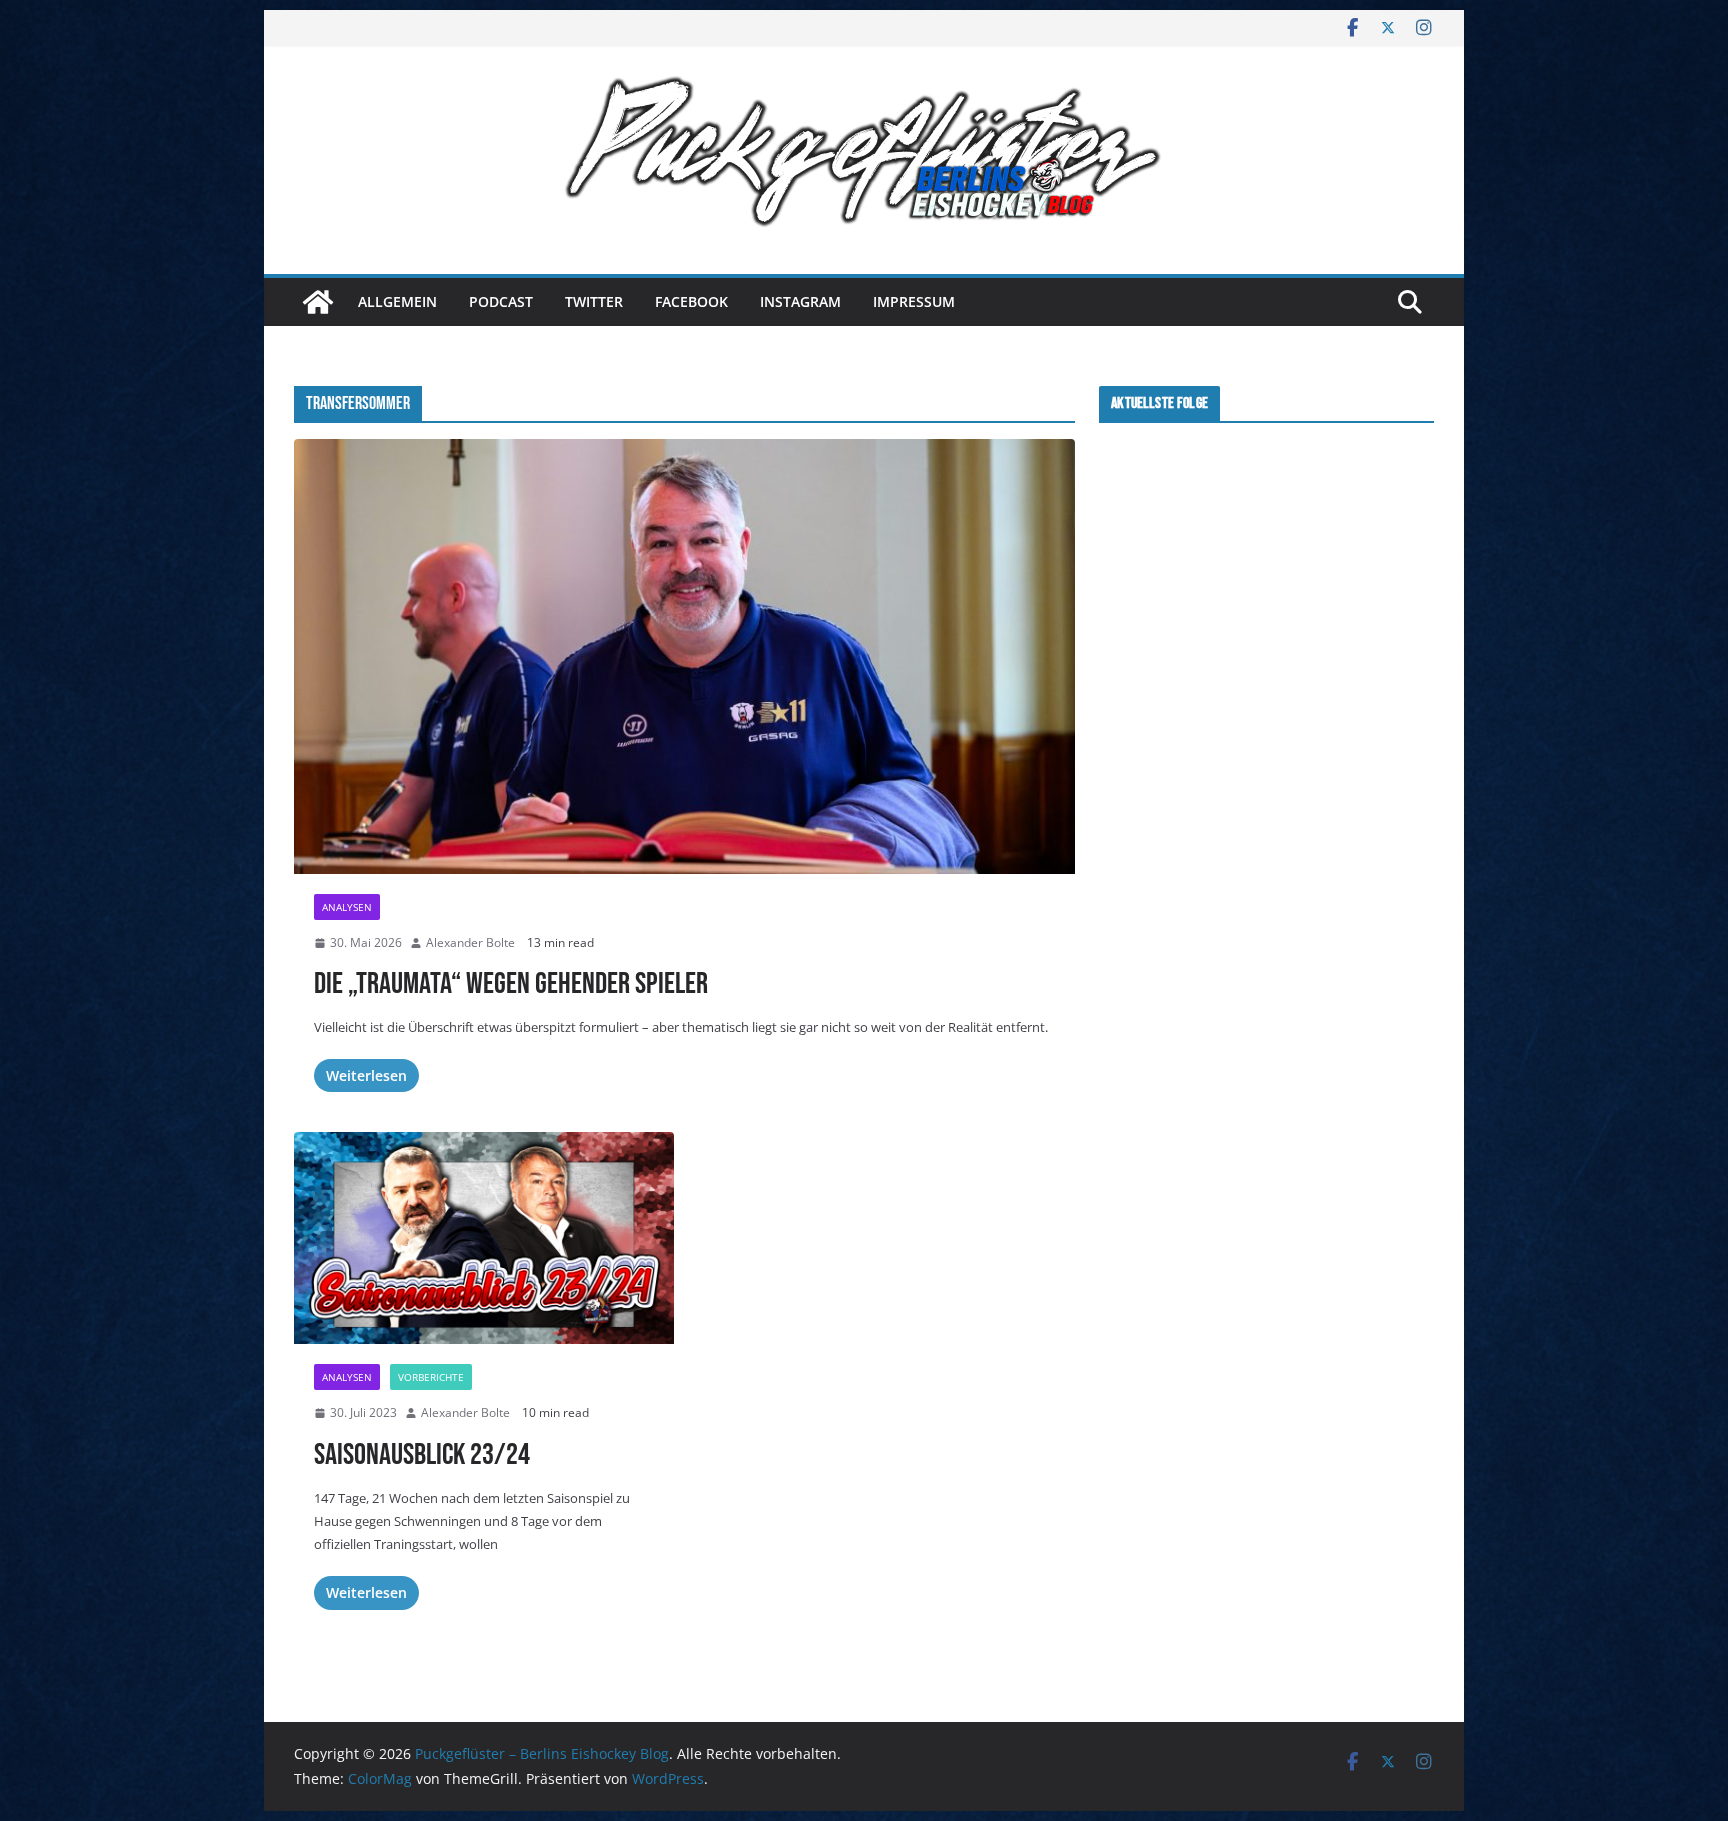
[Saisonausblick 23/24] (484, 1238)
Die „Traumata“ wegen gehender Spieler (511, 984)
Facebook (691, 301)
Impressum (914, 301)
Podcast (501, 301)
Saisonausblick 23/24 (422, 1455)
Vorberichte (431, 1377)
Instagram (800, 301)
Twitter (594, 301)
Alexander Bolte (470, 942)
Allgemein (397, 301)
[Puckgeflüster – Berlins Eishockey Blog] (318, 302)
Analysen (347, 907)
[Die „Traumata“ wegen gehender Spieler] (684, 656)
